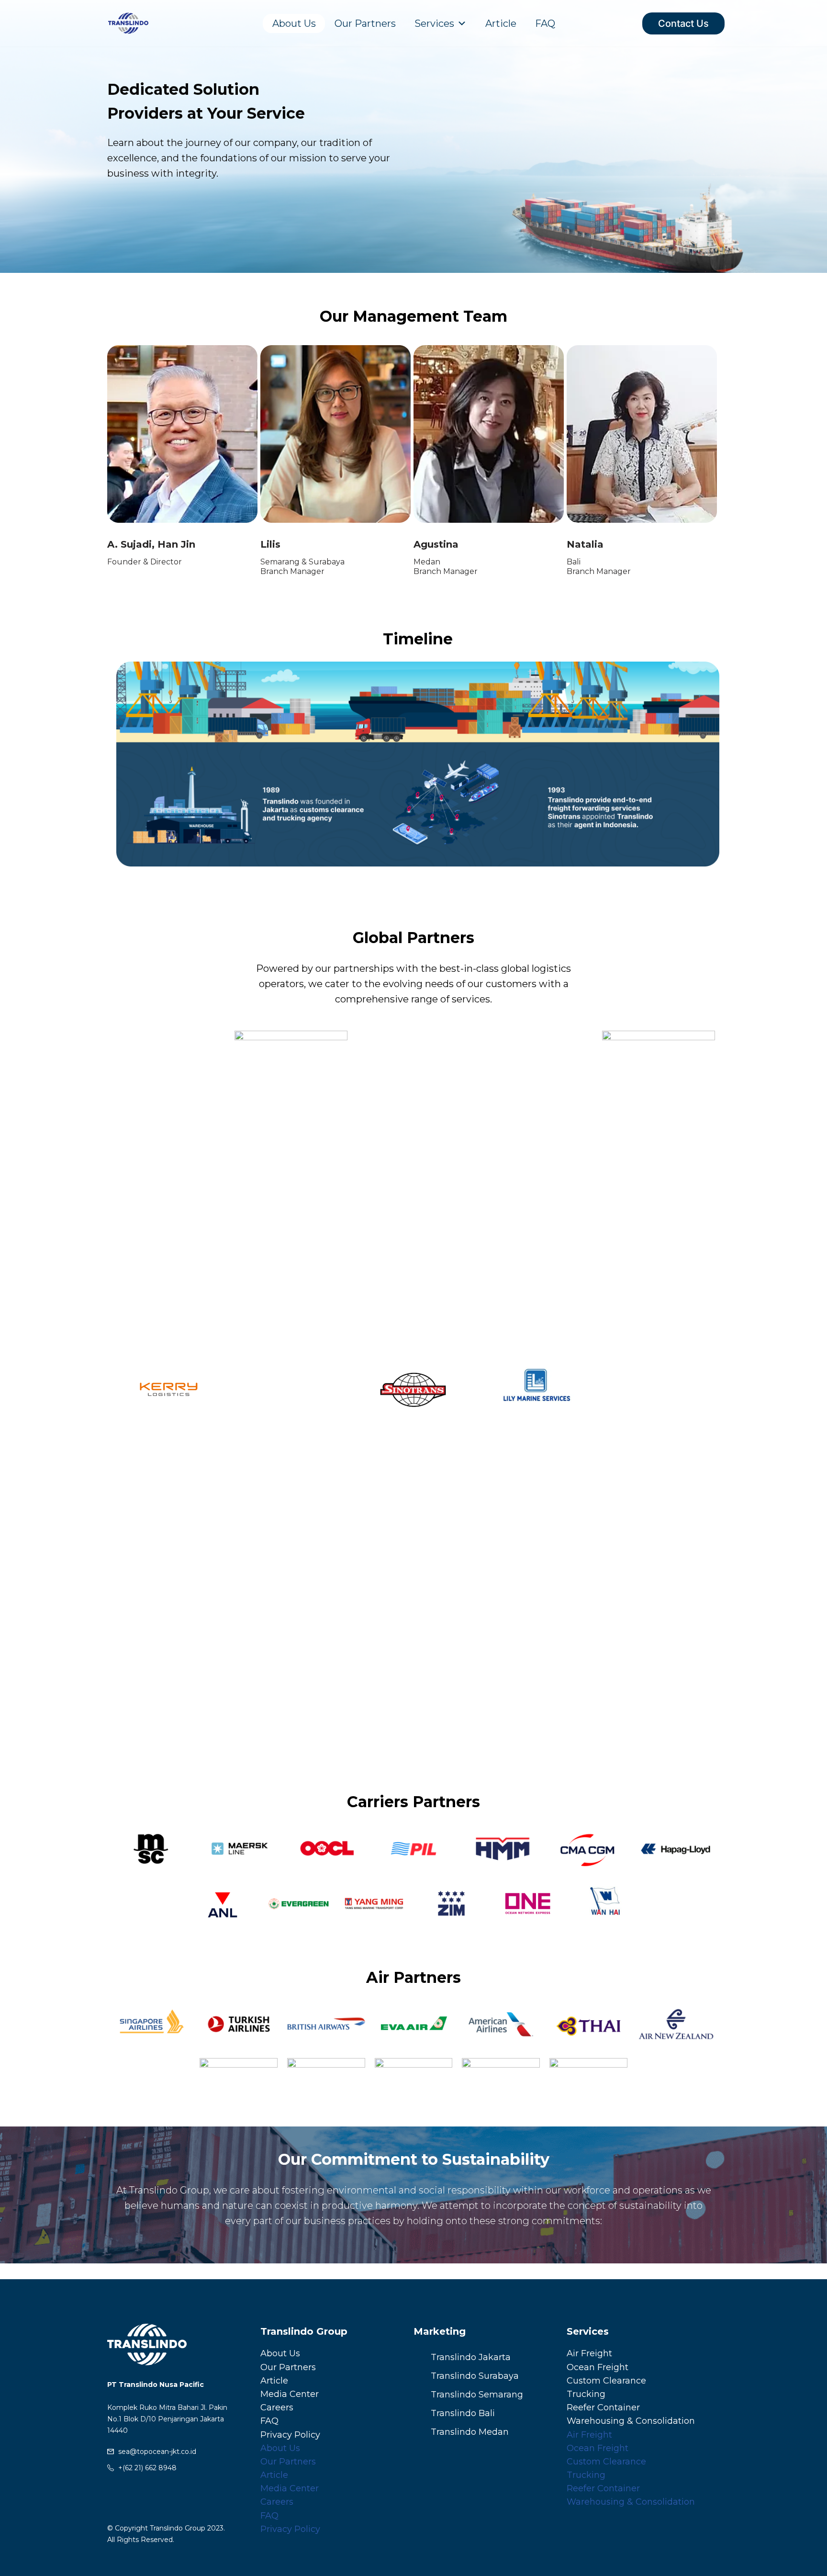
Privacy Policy (290, 2435)
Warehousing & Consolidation (631, 2421)
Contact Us (683, 23)
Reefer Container (603, 2407)
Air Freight (589, 2353)
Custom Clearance (606, 2381)
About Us (294, 23)
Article (501, 23)
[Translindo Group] (128, 23)
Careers (277, 2407)
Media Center (290, 2394)
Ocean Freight (598, 2367)
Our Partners (365, 23)
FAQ (545, 23)
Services (434, 23)
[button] (126, 766)
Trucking (586, 2394)
